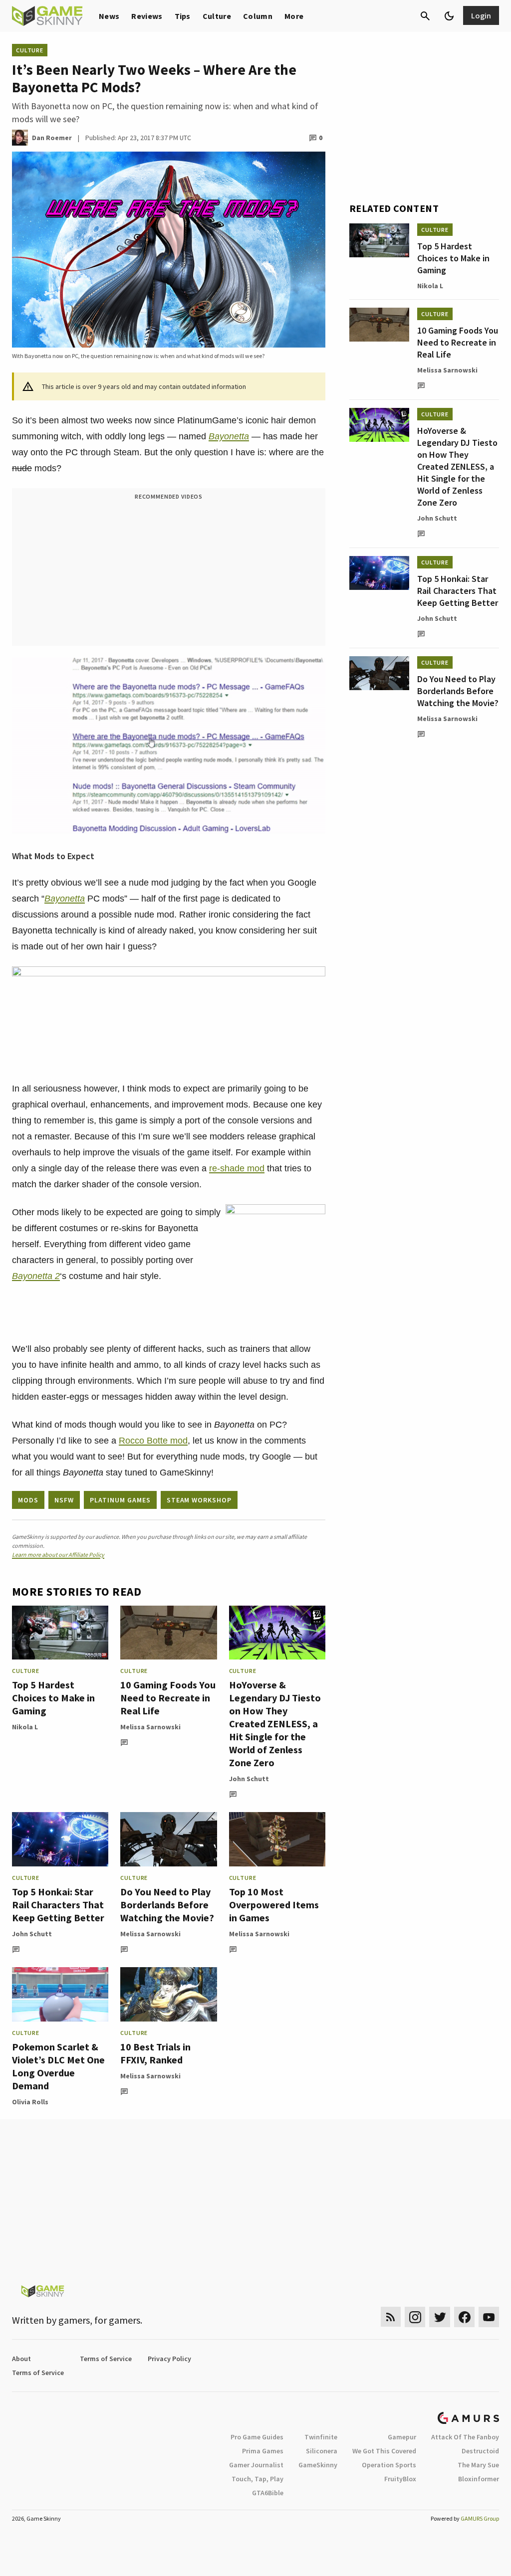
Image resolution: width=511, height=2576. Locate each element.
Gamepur (402, 2437)
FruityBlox (400, 2479)
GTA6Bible (268, 2493)
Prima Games (263, 2451)
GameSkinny (318, 2465)
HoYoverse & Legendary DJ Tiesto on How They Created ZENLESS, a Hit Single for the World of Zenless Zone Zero (275, 1724)
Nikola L (25, 1727)
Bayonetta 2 (36, 1276)
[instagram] (415, 2317)
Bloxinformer (479, 2479)
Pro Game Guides (257, 2437)
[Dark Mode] (449, 16)
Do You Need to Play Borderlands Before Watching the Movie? (167, 1905)
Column (258, 16)
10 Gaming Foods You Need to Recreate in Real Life (168, 1698)
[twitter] (440, 2317)
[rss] (391, 2317)
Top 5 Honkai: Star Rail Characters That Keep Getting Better (58, 1905)
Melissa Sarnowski (150, 1727)
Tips (183, 16)
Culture (217, 16)
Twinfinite (321, 2437)
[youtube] (489, 2317)
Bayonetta (229, 436)
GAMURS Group (480, 2518)
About (21, 2359)
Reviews (147, 16)
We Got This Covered (384, 2451)
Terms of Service (106, 2359)
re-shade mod (237, 1168)
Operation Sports (389, 2465)
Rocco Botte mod (153, 1441)
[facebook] (464, 2317)
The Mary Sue (478, 2465)
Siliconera (322, 2451)
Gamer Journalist (256, 2465)
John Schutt (249, 1779)
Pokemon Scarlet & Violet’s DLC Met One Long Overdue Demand (58, 2066)
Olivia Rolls (30, 2102)
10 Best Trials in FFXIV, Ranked (155, 2053)
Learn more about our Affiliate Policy (58, 1555)
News (109, 16)
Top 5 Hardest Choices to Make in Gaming (53, 1698)
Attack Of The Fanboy (465, 2437)
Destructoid (480, 2451)
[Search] (425, 16)
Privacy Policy (169, 2359)
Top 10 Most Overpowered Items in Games (274, 1905)
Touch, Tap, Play (257, 2479)
